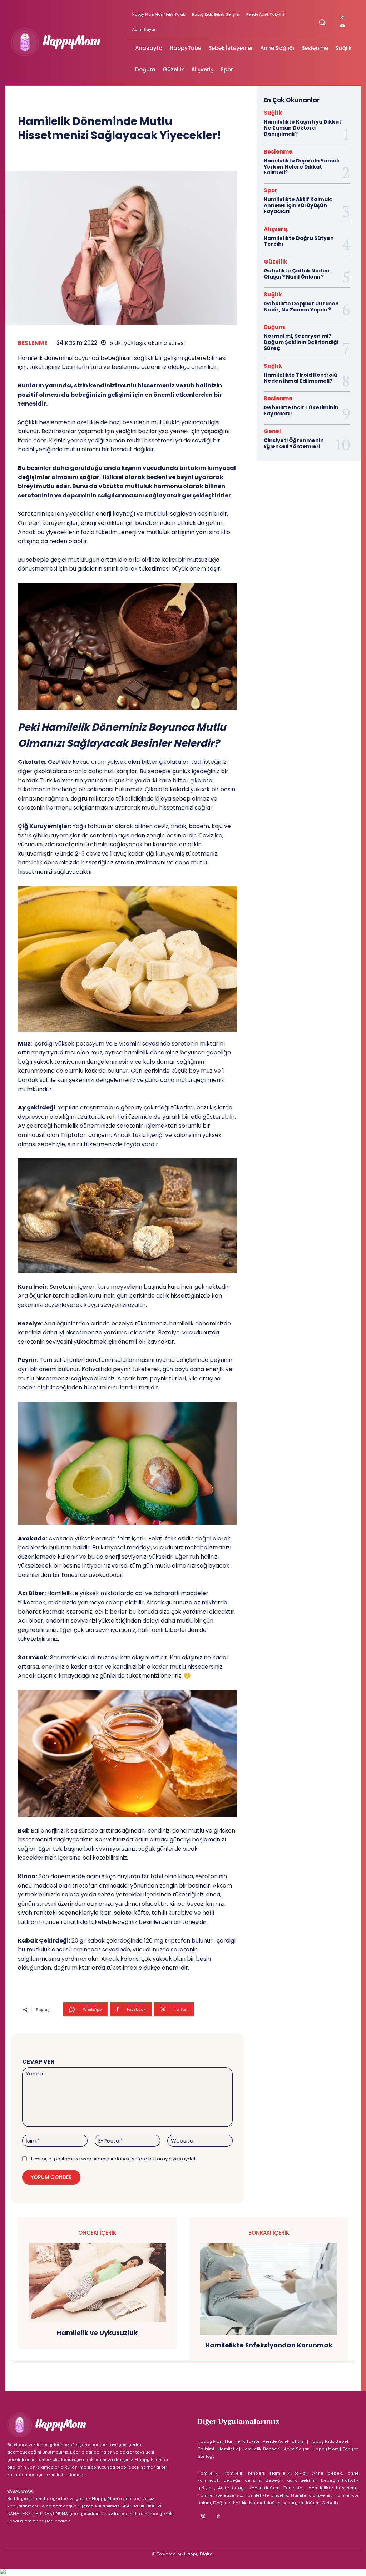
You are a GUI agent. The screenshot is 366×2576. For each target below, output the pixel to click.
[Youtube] (342, 26)
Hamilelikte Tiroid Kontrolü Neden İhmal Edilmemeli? (301, 378)
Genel (272, 431)
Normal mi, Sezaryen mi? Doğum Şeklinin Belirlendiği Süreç (301, 342)
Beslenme (33, 343)
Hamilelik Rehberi (261, 2449)
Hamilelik (228, 2449)
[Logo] (66, 42)
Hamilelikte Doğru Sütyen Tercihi (299, 241)
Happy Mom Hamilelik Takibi (228, 2441)
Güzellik (275, 262)
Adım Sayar (296, 2449)
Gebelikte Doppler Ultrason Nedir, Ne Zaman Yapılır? (301, 307)
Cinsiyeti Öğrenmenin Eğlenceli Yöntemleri (294, 443)
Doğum (274, 327)
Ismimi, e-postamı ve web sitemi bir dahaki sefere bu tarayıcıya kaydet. (114, 2159)
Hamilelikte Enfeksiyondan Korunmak (269, 2345)
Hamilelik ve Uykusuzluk (97, 2333)
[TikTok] (219, 2516)
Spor (271, 190)
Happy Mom (326, 2449)
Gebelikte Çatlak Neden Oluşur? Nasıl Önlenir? (297, 274)
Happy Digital (199, 2554)
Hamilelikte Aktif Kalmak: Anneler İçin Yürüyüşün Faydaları (298, 205)
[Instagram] (342, 18)
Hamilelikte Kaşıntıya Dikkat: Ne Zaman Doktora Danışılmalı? (303, 128)
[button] (322, 22)
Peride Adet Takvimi (284, 2441)
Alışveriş (276, 229)
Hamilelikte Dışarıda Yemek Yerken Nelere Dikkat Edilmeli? (302, 167)
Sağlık (273, 113)
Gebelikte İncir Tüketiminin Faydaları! (301, 410)
